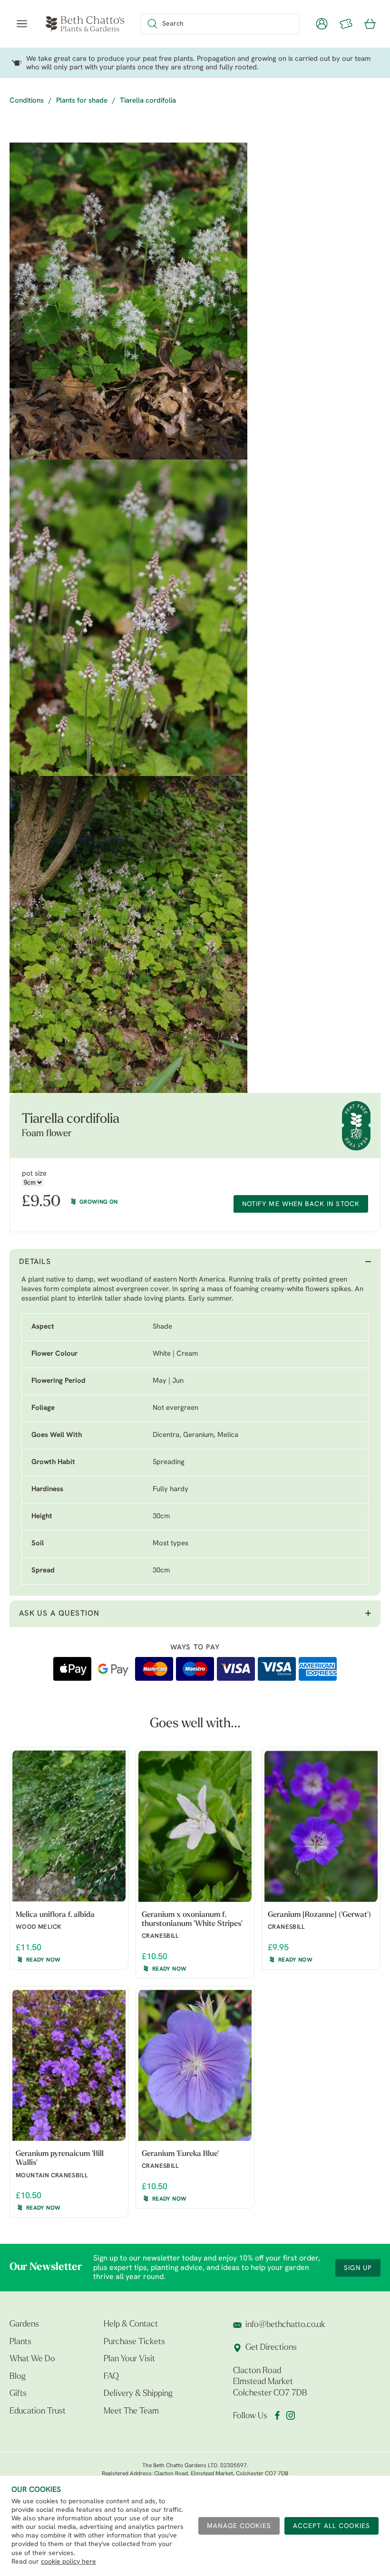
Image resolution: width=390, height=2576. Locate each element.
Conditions (27, 101)
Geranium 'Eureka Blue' (180, 2154)
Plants (20, 2342)
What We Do (32, 2359)
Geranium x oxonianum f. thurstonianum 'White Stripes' (192, 1920)
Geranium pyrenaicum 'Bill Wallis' (60, 2159)
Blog (18, 2377)
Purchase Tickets (134, 2342)
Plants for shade (82, 101)
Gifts (18, 2394)
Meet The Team (131, 2412)
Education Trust (38, 2412)
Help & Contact (131, 2325)
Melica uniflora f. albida (55, 1915)
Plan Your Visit (129, 2359)
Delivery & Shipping (138, 2394)
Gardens (24, 2325)
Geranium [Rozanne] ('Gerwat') (319, 1915)
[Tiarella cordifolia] (128, 301)
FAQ (111, 2377)
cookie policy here (68, 2562)
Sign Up (358, 2268)
